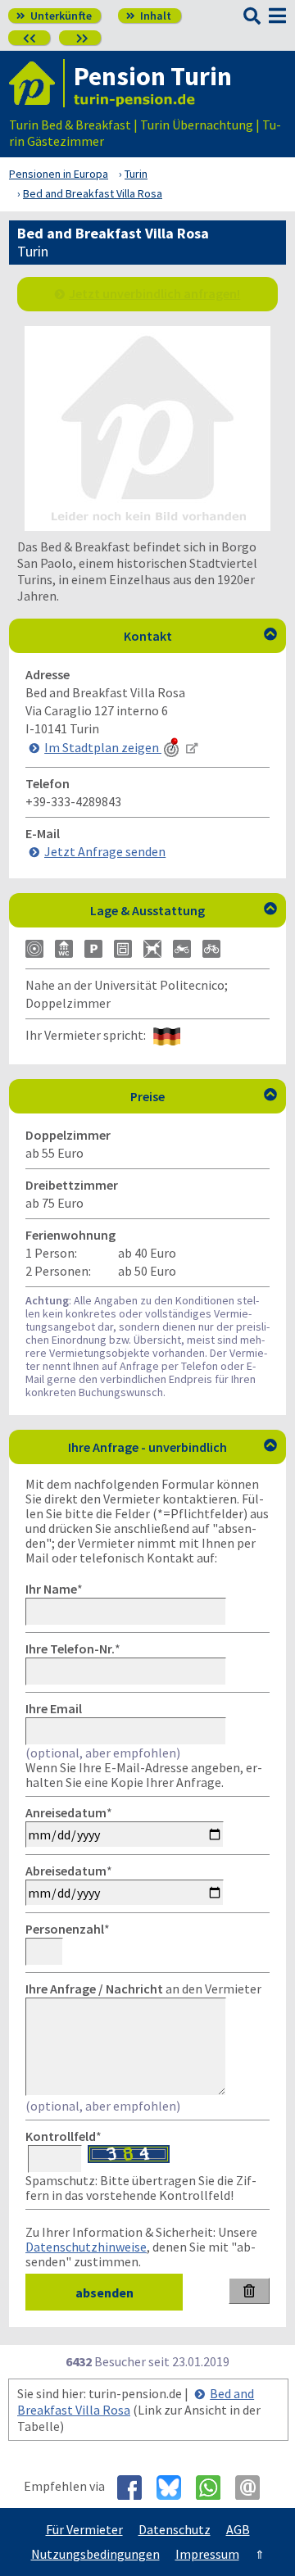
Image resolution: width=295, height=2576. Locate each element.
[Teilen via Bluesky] (175, 2488)
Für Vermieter (84, 2529)
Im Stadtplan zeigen (103, 747)
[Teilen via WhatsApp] (214, 2488)
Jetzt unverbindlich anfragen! (154, 293)
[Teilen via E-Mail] (254, 2488)
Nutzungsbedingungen (95, 2554)
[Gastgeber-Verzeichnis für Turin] (37, 83)
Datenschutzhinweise (86, 2247)
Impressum (207, 2554)
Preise (204, 1096)
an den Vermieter (143, 1989)
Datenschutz (175, 2529)
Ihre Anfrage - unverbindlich (172, 1447)
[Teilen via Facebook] (136, 2488)
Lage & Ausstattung (184, 910)
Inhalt (149, 16)
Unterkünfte (54, 16)
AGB (238, 2529)
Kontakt (201, 636)
